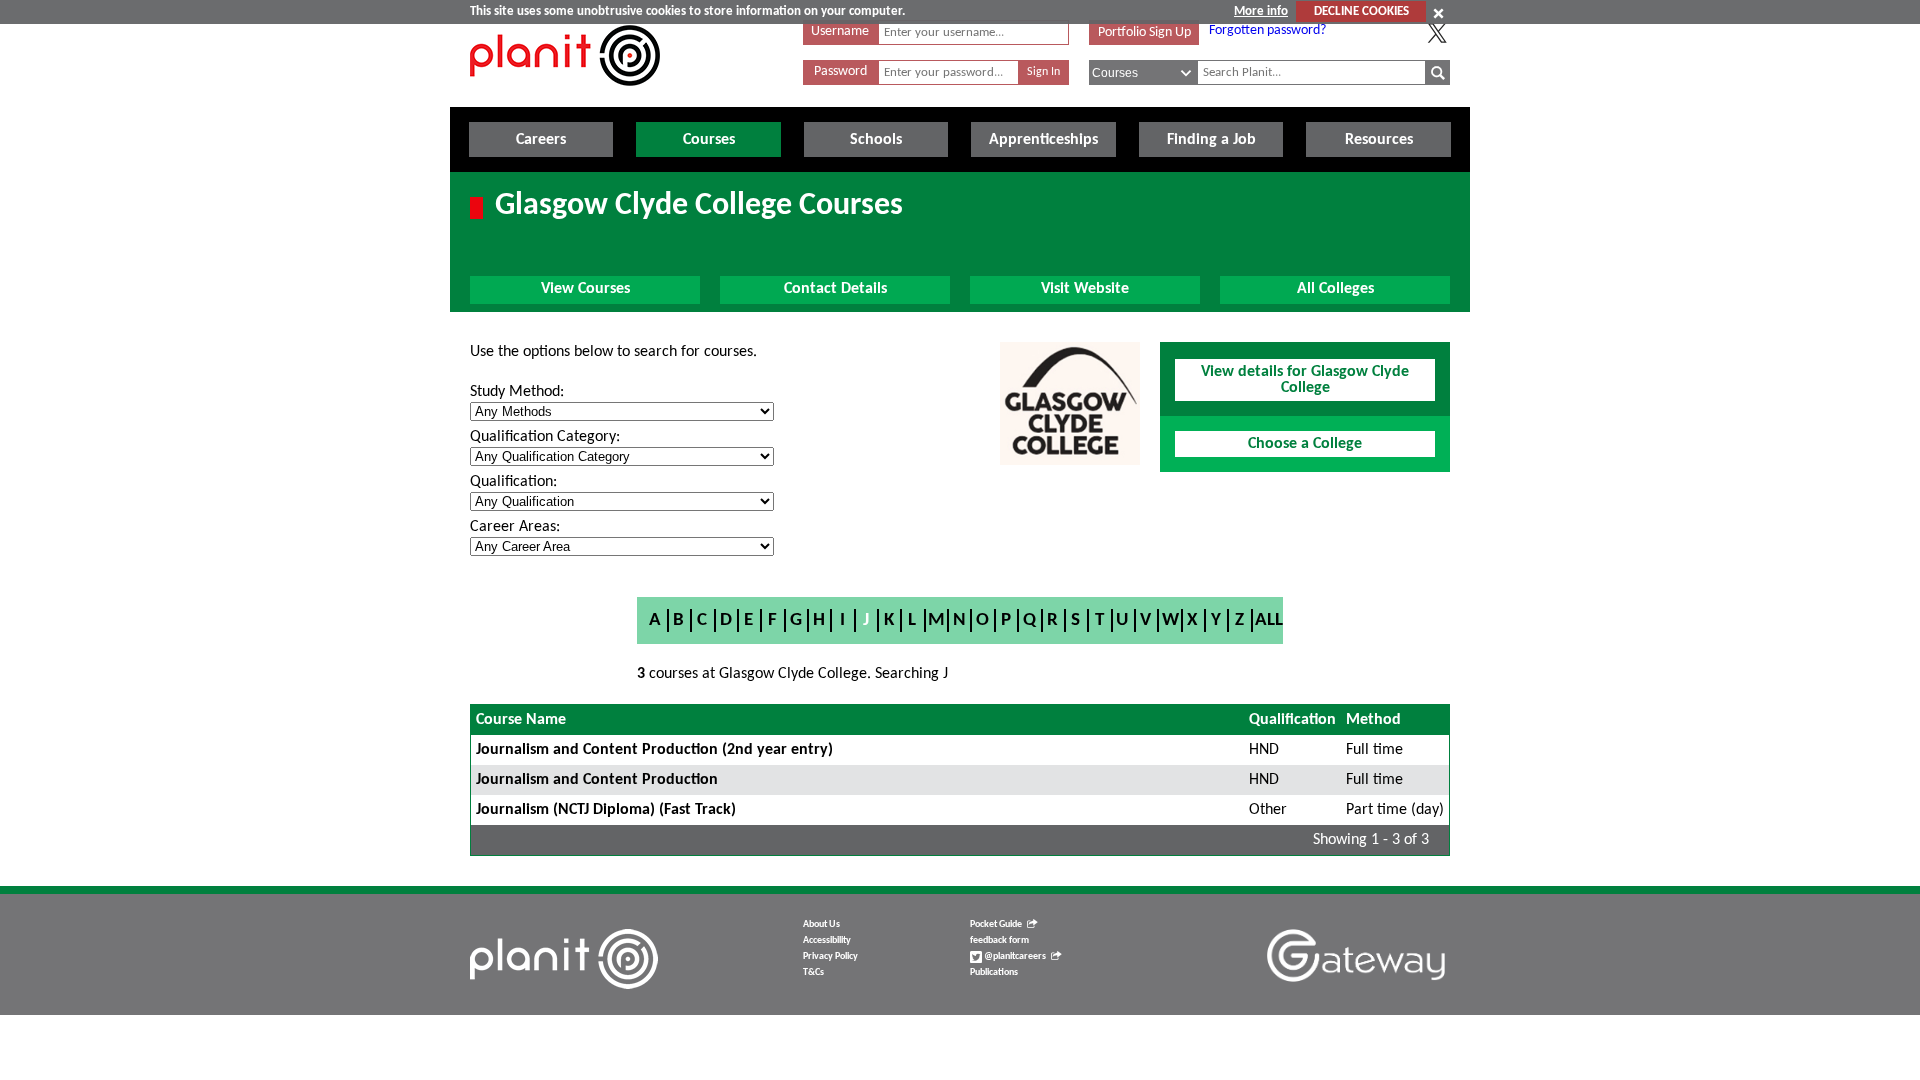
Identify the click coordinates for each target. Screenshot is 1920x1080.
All (1269, 620)
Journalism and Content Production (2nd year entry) (654, 750)
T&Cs (813, 972)
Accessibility (827, 940)
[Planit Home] (565, 97)
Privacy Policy (830, 956)
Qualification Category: (545, 437)
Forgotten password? (1267, 30)
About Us (821, 924)
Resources (1379, 140)
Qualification (1292, 720)
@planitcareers (1014, 956)
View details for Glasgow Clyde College (1305, 380)
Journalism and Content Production (597, 780)
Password (840, 71)
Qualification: (513, 482)
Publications (994, 972)
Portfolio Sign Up (1144, 32)
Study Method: (517, 392)
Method (1373, 720)
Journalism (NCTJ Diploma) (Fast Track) (606, 810)
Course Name (521, 720)
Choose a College (1305, 444)
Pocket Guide (996, 924)
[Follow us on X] (1437, 33)
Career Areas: (515, 527)
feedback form (999, 940)
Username (840, 31)
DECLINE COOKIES (1361, 11)
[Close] (1438, 13)
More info (1261, 11)
